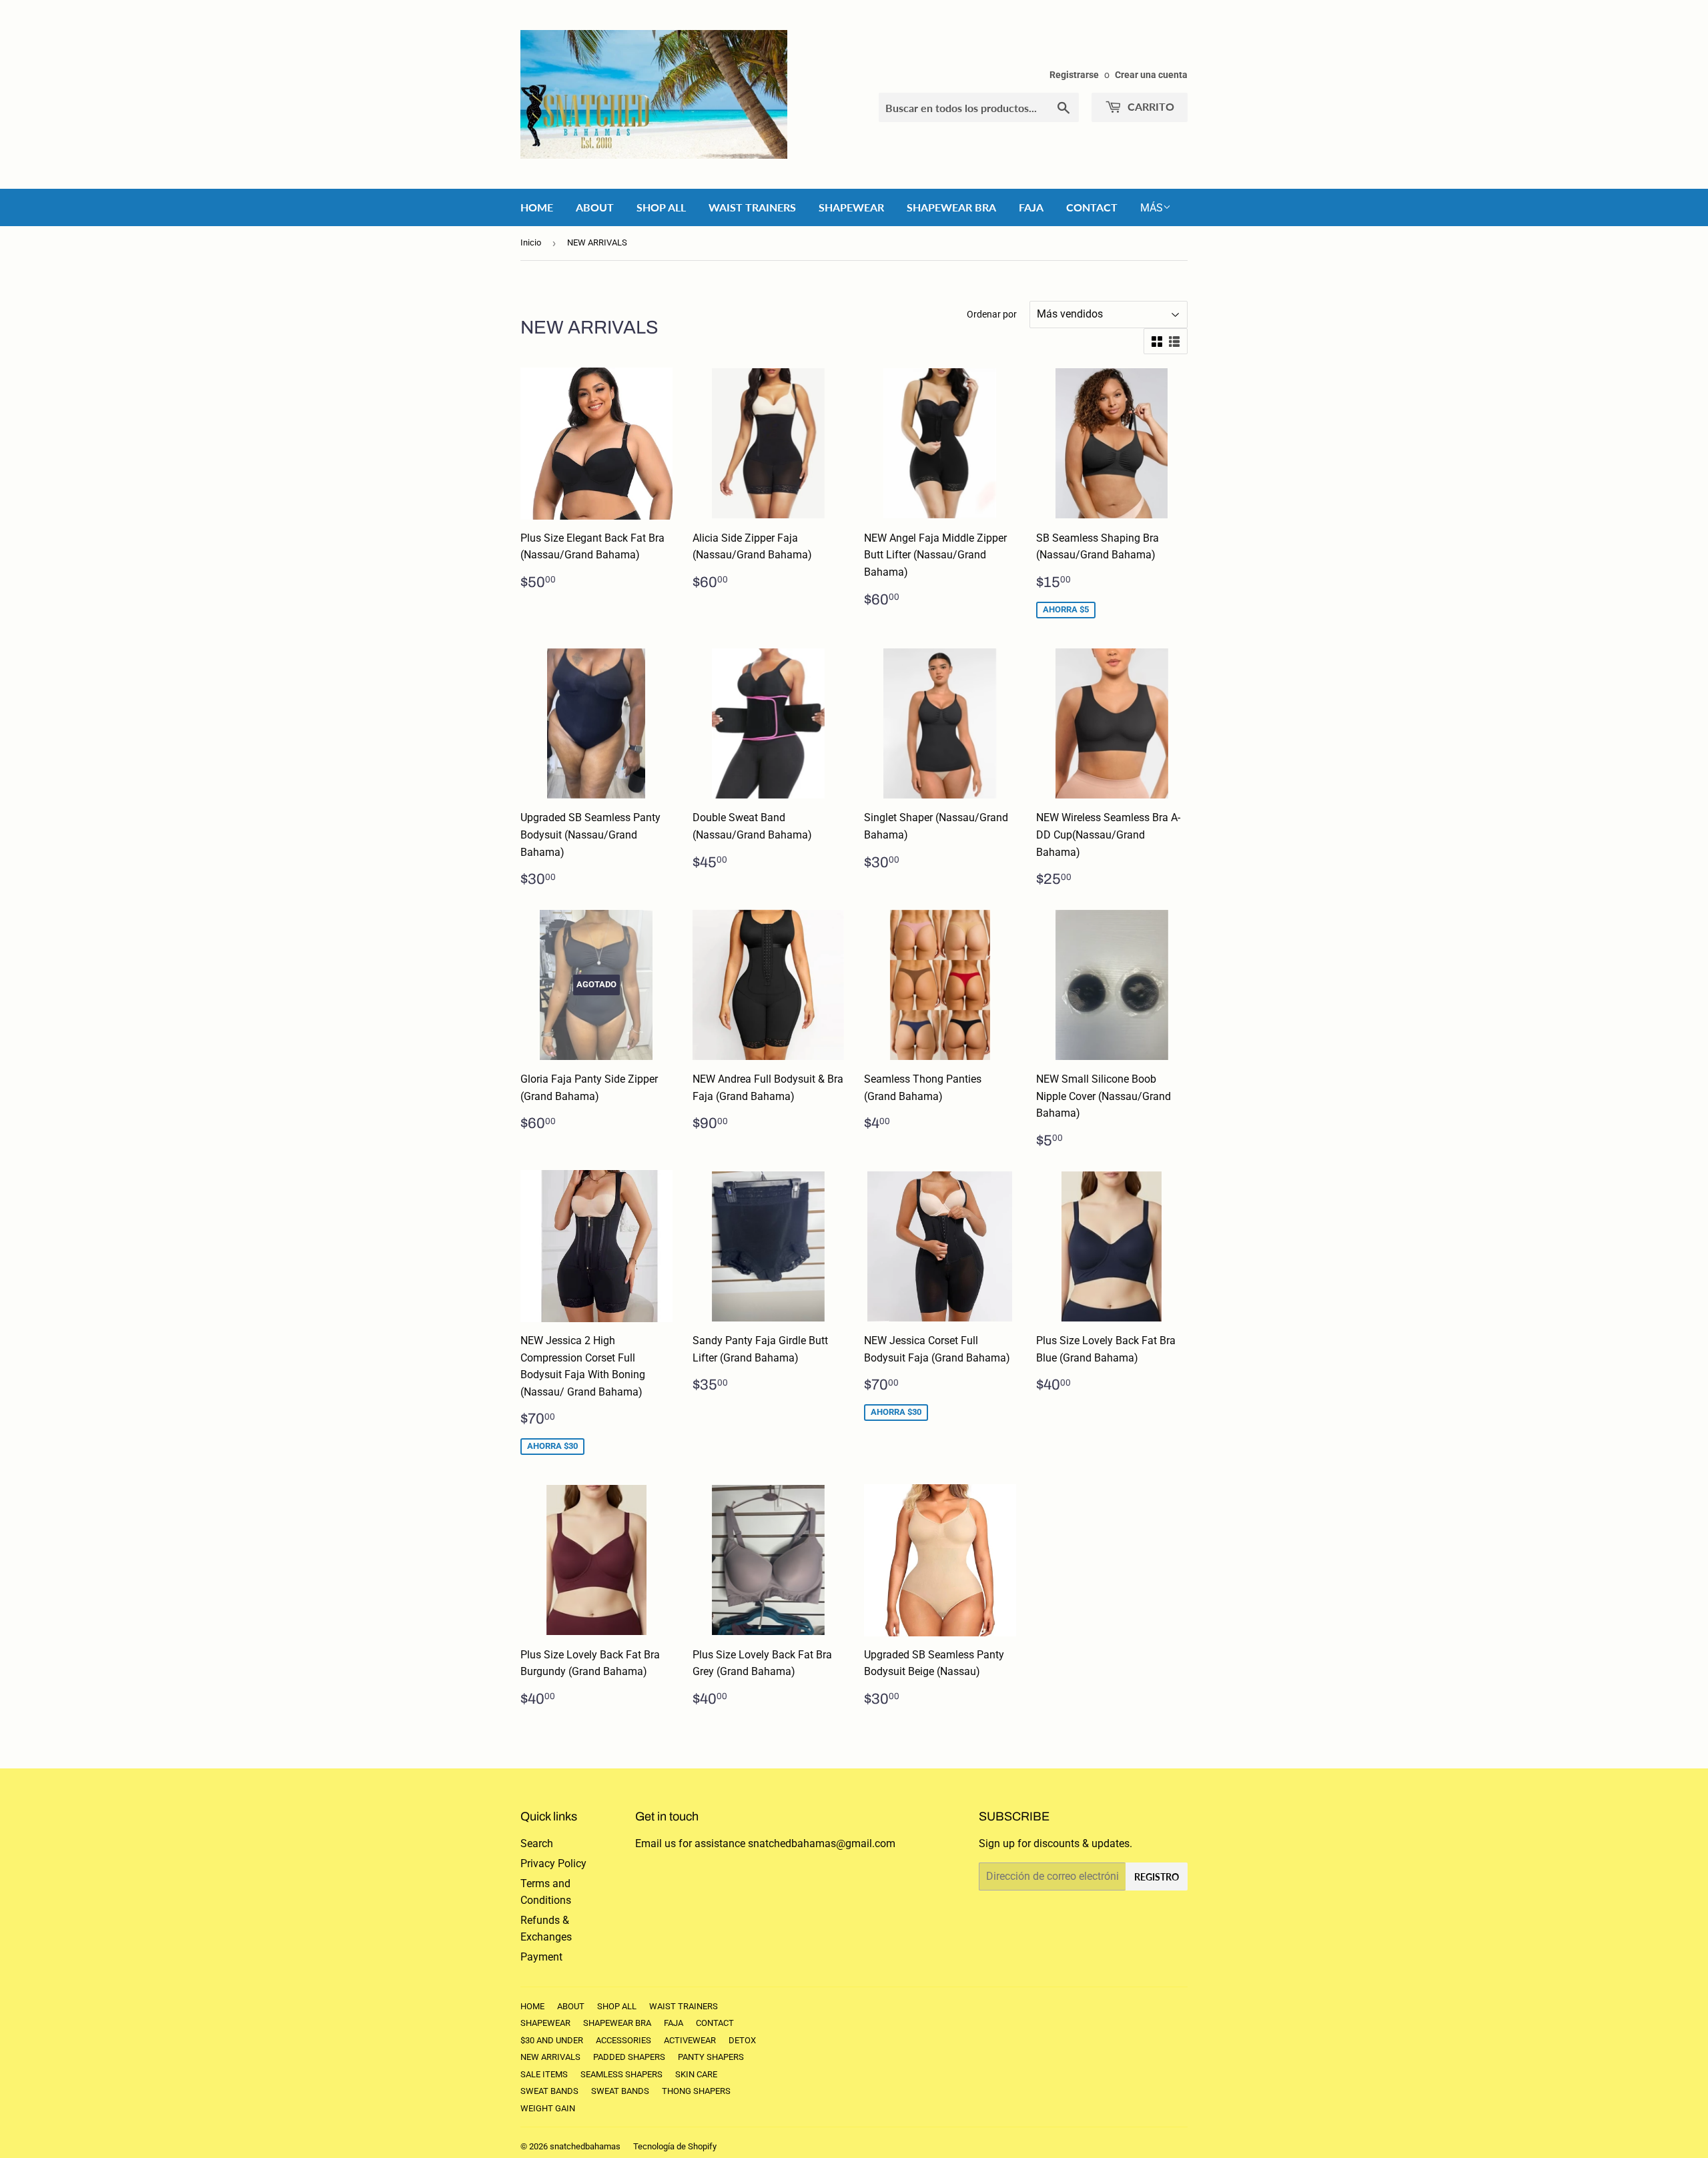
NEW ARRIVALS (550, 2057)
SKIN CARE (696, 2074)
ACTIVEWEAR (690, 2040)
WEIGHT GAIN (548, 2108)
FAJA (1031, 207)
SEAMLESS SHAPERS (621, 2074)
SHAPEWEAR (851, 207)
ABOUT (595, 207)
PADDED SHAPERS (629, 2057)
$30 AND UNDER (552, 2040)
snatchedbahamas (585, 2146)
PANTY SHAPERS (711, 2057)
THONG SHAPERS (696, 2091)
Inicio (531, 242)
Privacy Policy (553, 1863)
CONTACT (1092, 207)
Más (1152, 208)
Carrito (1150, 106)
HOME (537, 207)
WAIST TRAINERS (752, 207)
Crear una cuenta (1151, 75)
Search (537, 1843)
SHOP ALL (661, 207)
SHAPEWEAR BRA (951, 207)
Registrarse (1074, 75)
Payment (541, 1957)
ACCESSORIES (623, 2040)
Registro (1157, 1877)
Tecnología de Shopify (675, 2146)
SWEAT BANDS (549, 2091)
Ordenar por (992, 314)
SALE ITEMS (544, 2074)
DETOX (742, 2040)
